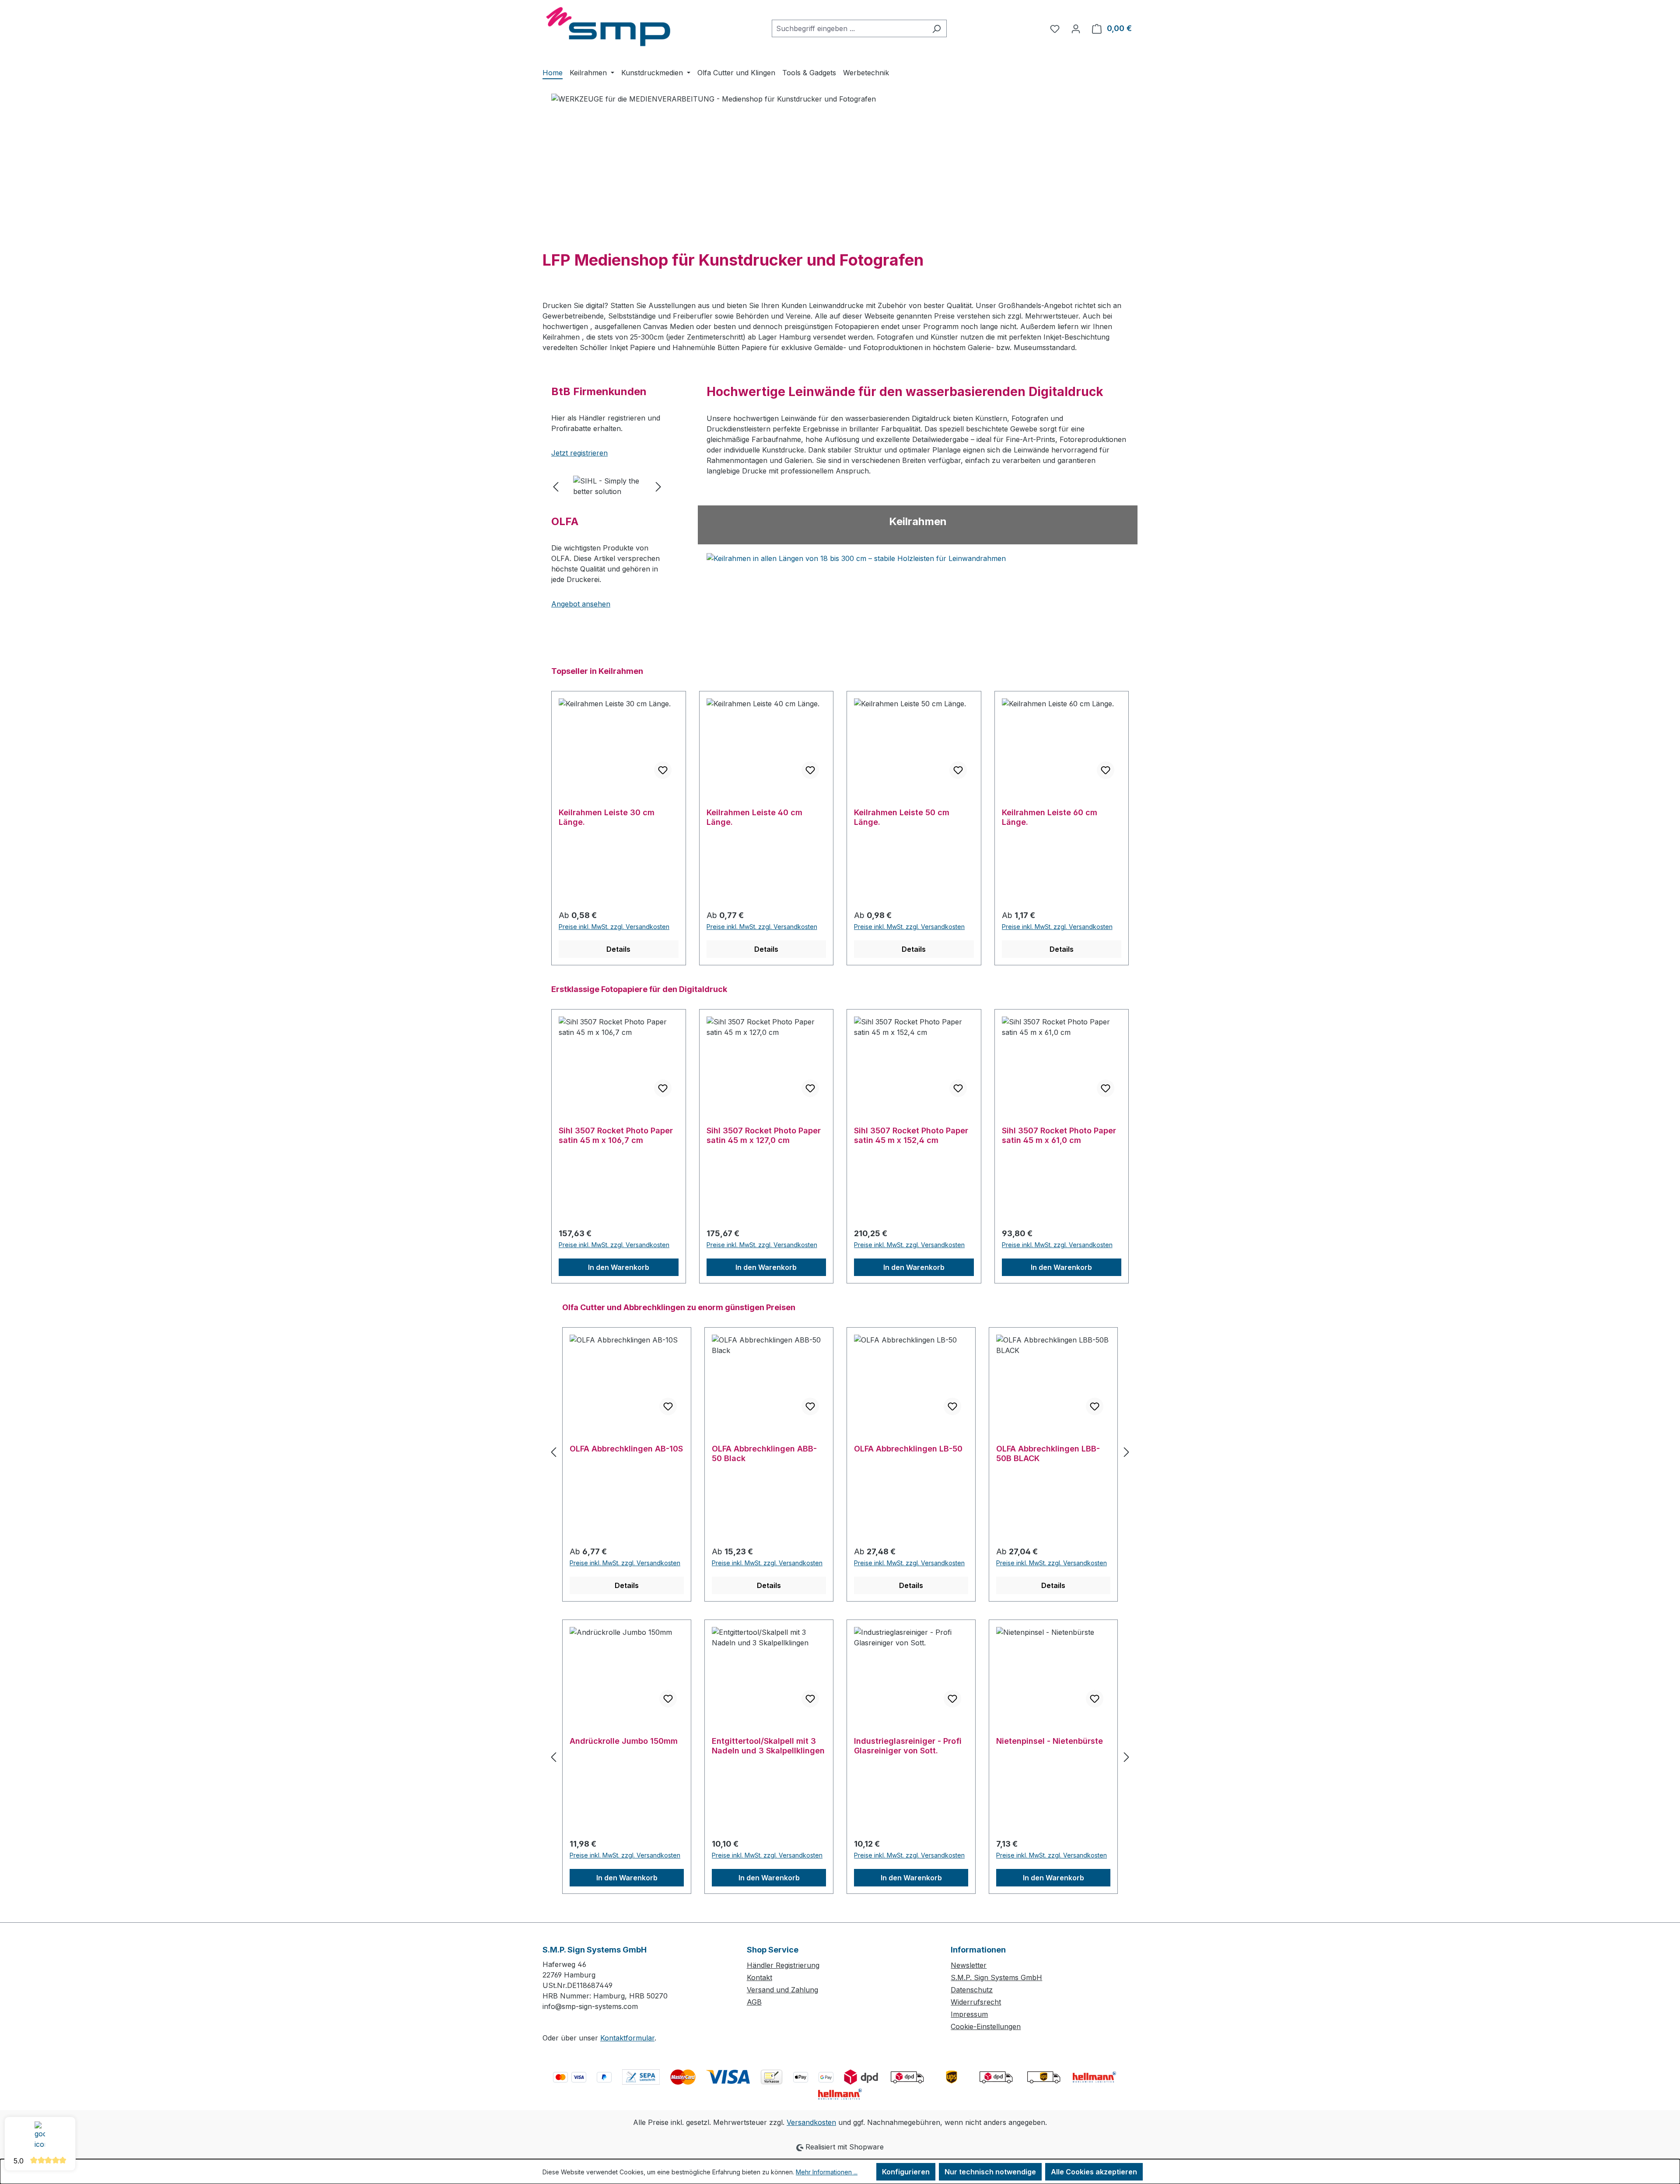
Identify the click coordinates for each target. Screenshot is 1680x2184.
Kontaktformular (627, 2038)
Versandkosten (811, 2122)
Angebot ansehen (581, 604)
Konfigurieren (906, 2172)
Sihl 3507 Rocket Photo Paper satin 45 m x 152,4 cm (911, 1135)
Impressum (969, 2014)
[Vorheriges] (556, 486)
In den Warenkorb (619, 1267)
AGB (754, 2002)
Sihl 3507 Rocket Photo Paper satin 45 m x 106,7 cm (616, 1135)
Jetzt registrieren (579, 453)
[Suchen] (936, 28)
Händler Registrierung (783, 1965)
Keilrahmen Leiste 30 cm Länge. (607, 817)
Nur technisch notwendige (990, 2172)
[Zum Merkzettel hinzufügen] (663, 770)
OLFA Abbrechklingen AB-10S (626, 1449)
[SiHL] (607, 486)
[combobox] (849, 28)
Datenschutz (972, 1990)
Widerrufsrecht (976, 2002)
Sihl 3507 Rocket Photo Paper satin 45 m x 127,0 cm (764, 1135)
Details (618, 949)
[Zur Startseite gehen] (608, 27)
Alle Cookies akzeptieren (1094, 2172)
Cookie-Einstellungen (986, 2026)
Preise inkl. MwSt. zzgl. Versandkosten (614, 927)
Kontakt (759, 1977)
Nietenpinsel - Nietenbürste (1050, 1741)
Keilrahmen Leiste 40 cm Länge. (754, 817)
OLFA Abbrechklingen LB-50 (908, 1449)
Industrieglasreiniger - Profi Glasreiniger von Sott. (908, 1746)
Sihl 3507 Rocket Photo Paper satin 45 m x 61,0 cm (1059, 1135)
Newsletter (969, 1965)
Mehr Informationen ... (827, 2172)
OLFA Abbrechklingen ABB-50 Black (764, 1453)
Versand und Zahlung (782, 1990)
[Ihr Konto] (1076, 28)
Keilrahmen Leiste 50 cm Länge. (902, 817)
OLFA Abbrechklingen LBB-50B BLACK (1048, 1453)
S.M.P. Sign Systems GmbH (996, 1977)
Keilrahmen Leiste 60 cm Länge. (1050, 817)
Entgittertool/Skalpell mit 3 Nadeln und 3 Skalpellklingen (768, 1746)
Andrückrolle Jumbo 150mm (624, 1741)
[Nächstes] (658, 486)
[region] (607, 486)
